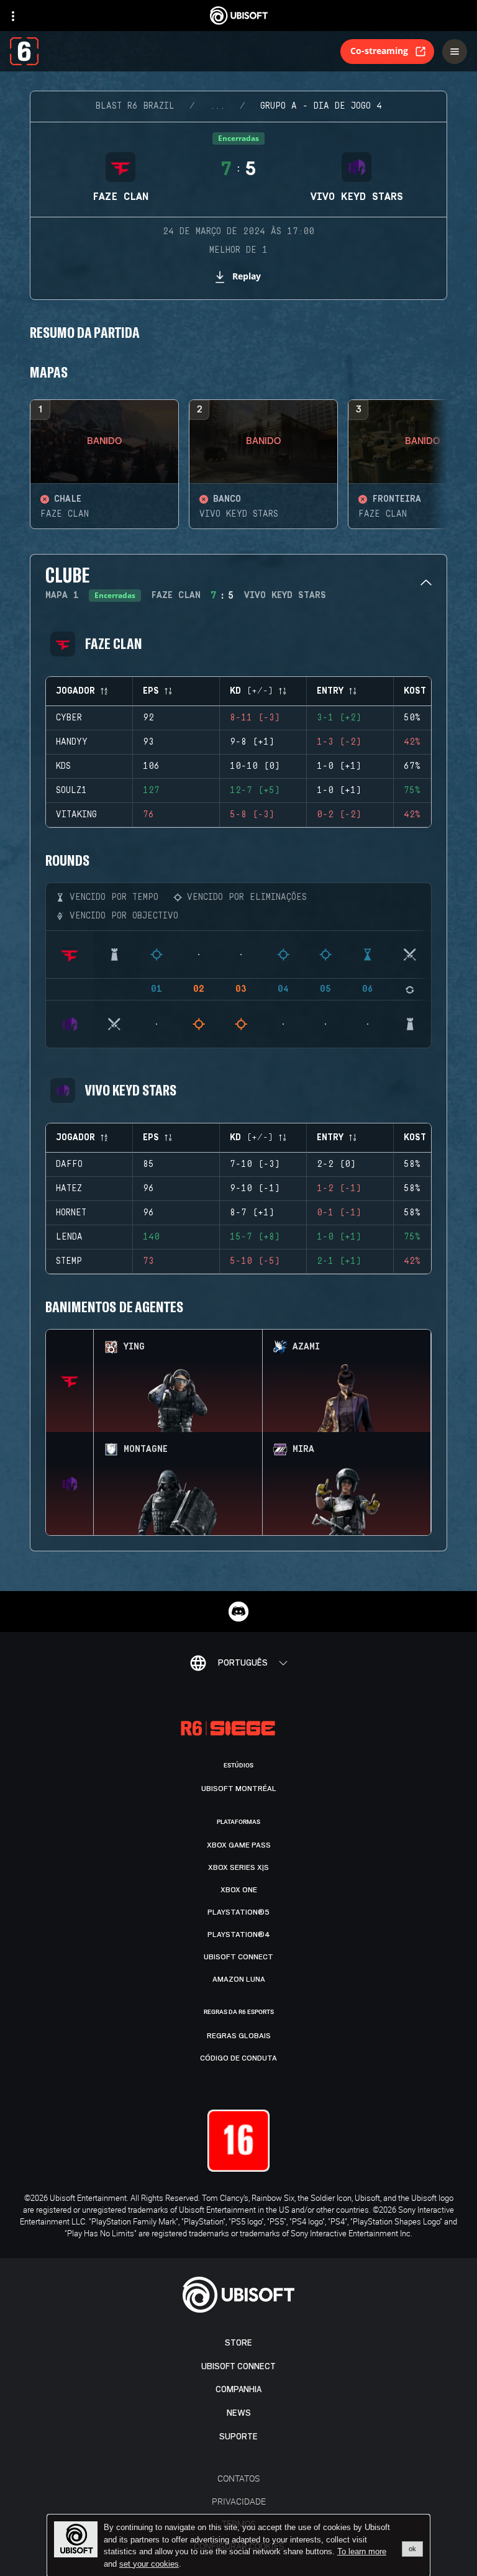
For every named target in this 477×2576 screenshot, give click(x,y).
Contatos (238, 2478)
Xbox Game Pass (239, 1845)
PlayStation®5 (238, 1912)
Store (238, 2343)
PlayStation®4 (239, 1934)
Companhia (238, 2389)
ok (412, 2549)
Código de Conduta (238, 2058)
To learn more (362, 2551)
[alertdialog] (238, 2546)
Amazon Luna (239, 1979)
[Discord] (238, 1612)
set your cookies (149, 2564)
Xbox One (239, 1890)
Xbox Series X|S (238, 1867)
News (239, 2413)
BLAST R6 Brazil (135, 106)
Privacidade (239, 2501)
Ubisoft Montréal (239, 1789)
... (217, 106)
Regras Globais (239, 2036)
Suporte (238, 2437)
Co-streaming (379, 51)
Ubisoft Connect (238, 2366)
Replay (247, 276)
